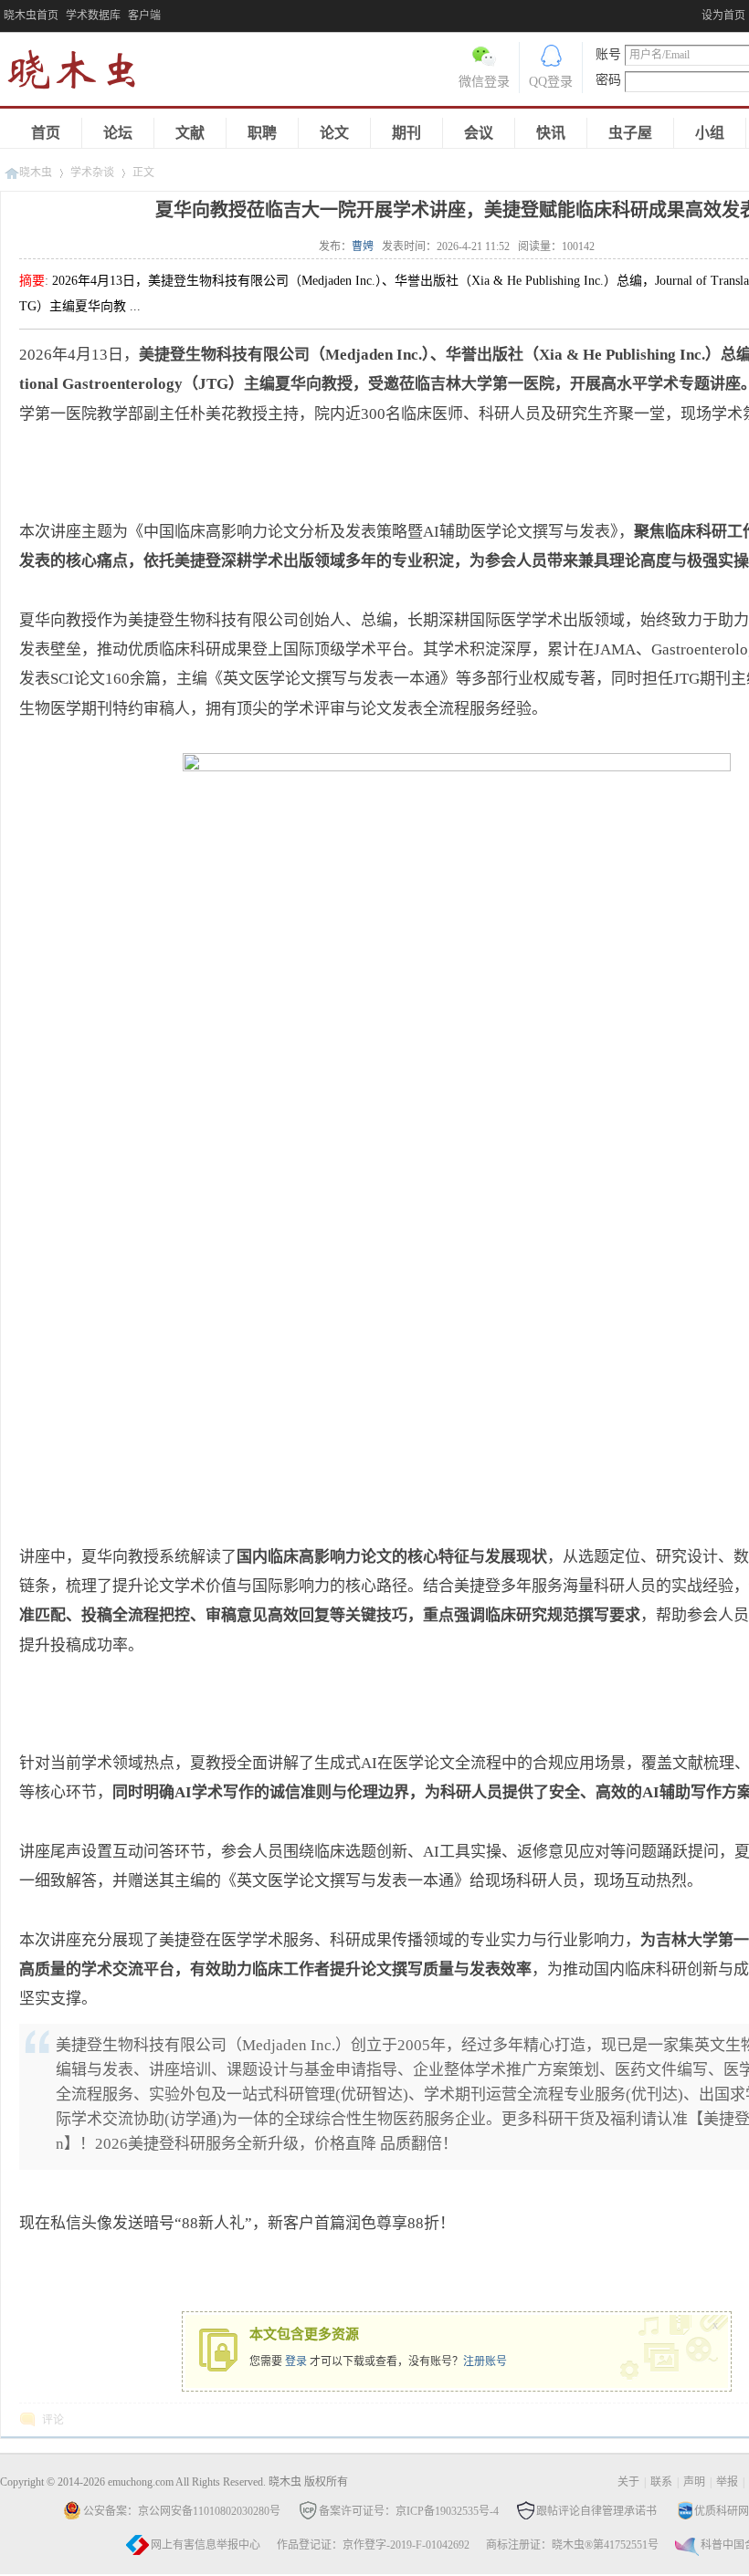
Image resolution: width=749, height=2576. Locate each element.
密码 (608, 80)
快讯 (551, 133)
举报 (727, 2482)
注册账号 (485, 2361)
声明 (694, 2482)
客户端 (144, 16)
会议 (479, 133)
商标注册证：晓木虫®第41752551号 (572, 2545)
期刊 (406, 133)
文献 (190, 133)
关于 (628, 2482)
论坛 (118, 133)
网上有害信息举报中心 (206, 2545)
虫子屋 (630, 133)
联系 (661, 2482)
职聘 (262, 133)
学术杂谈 (92, 173)
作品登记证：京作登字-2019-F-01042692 (373, 2545)
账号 (608, 54)
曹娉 (363, 246)
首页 (46, 133)
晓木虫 (82, 73)
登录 (296, 2361)
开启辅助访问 (697, 13)
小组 (710, 133)
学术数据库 (93, 16)
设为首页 (723, 16)
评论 (53, 2420)
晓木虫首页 (31, 16)
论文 (334, 133)
